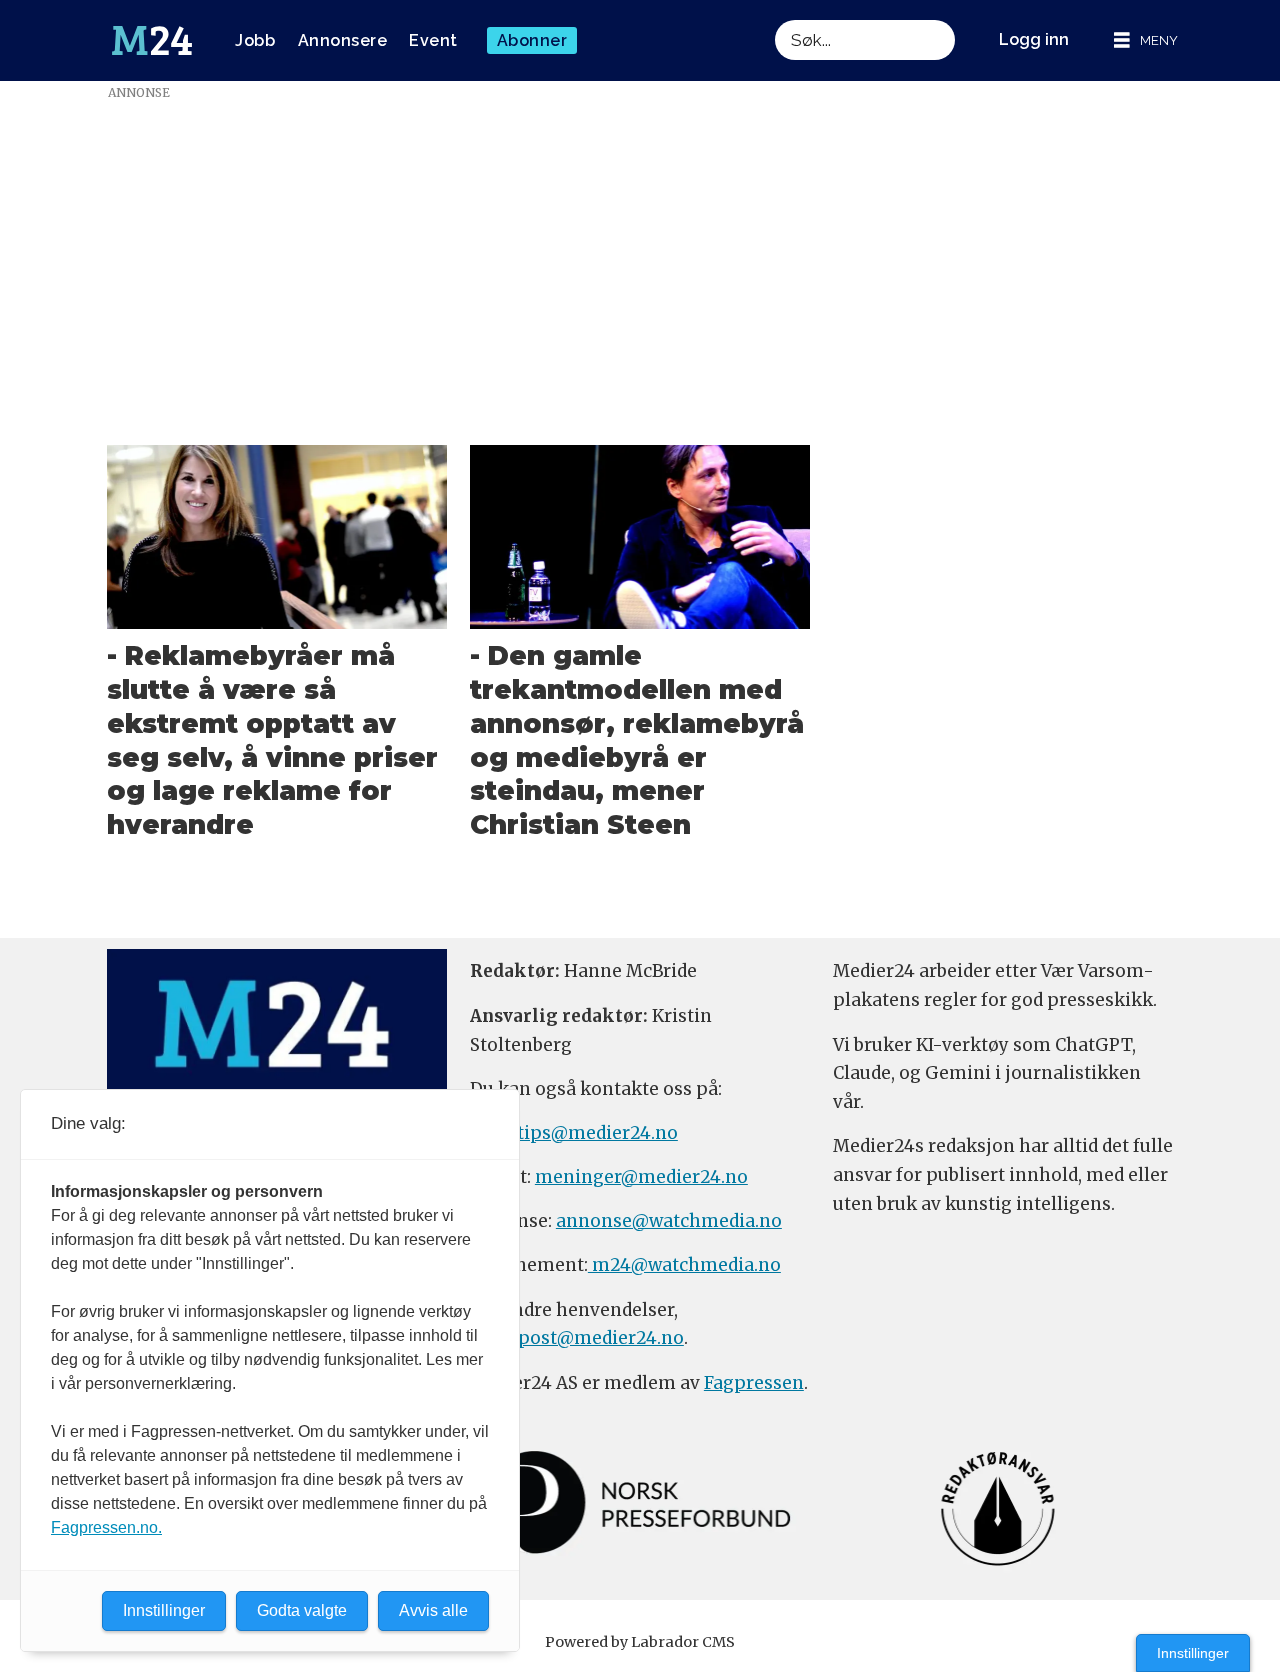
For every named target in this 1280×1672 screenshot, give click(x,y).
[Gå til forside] (152, 41)
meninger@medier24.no (641, 1177)
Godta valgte (302, 1610)
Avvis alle (433, 1610)
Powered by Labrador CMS (640, 1642)
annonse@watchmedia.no (669, 1221)
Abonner (532, 40)
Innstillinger (1193, 1653)
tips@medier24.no (597, 1133)
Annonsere (343, 40)
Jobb (255, 40)
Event (433, 40)
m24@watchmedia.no (684, 1265)
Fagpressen (754, 1383)
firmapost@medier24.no (577, 1338)
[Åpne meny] (1146, 40)
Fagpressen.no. (106, 1527)
